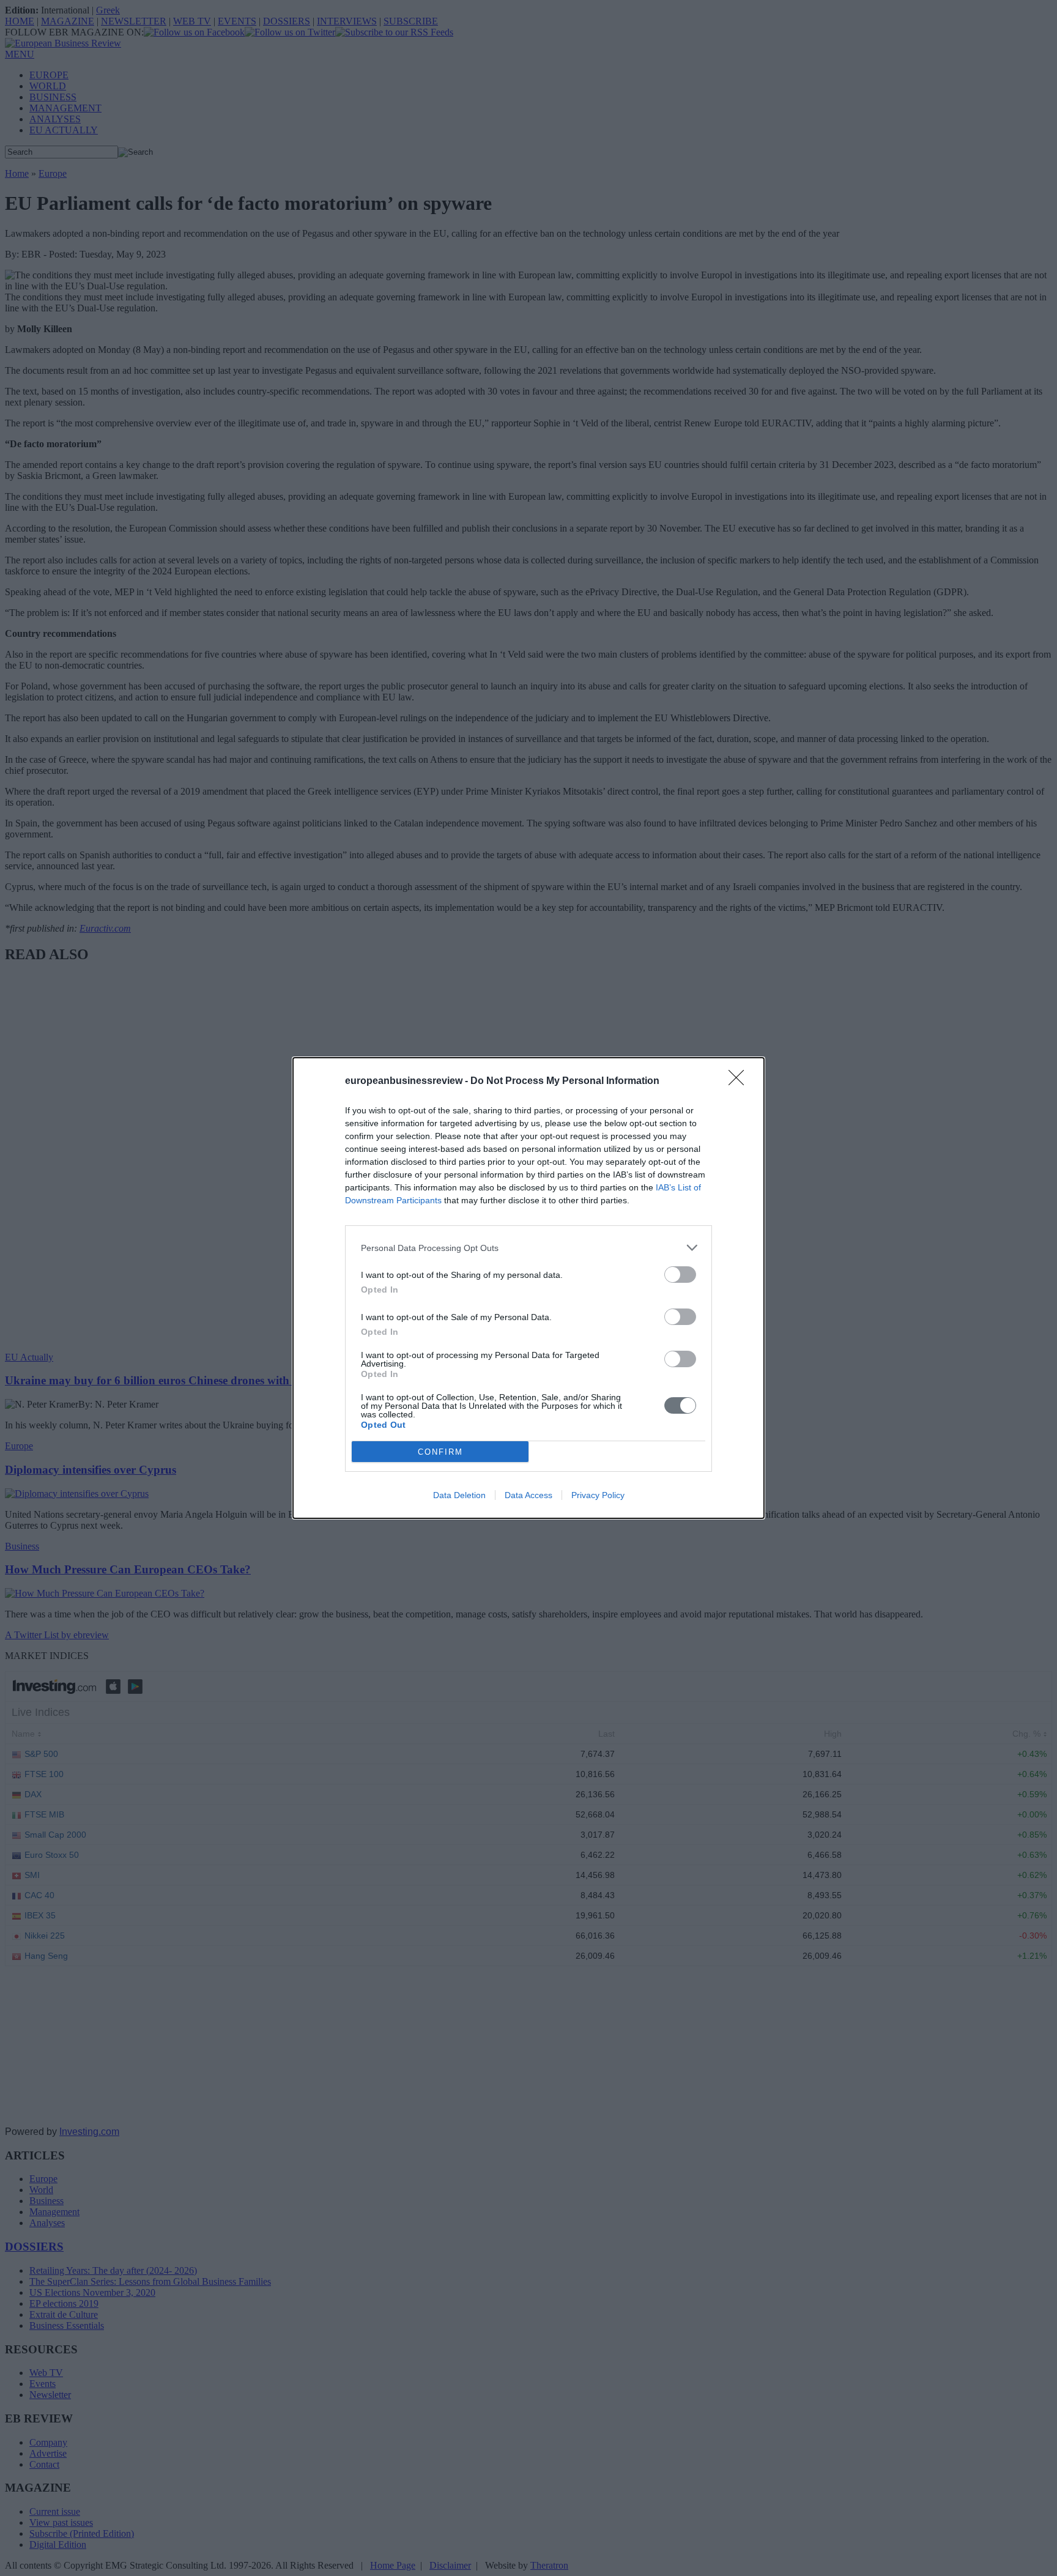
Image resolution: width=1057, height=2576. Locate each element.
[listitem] (528, 1248)
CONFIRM (440, 1452)
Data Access (528, 1495)
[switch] (680, 1275)
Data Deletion (459, 1495)
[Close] (740, 1082)
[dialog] (528, 1288)
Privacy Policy (598, 1495)
